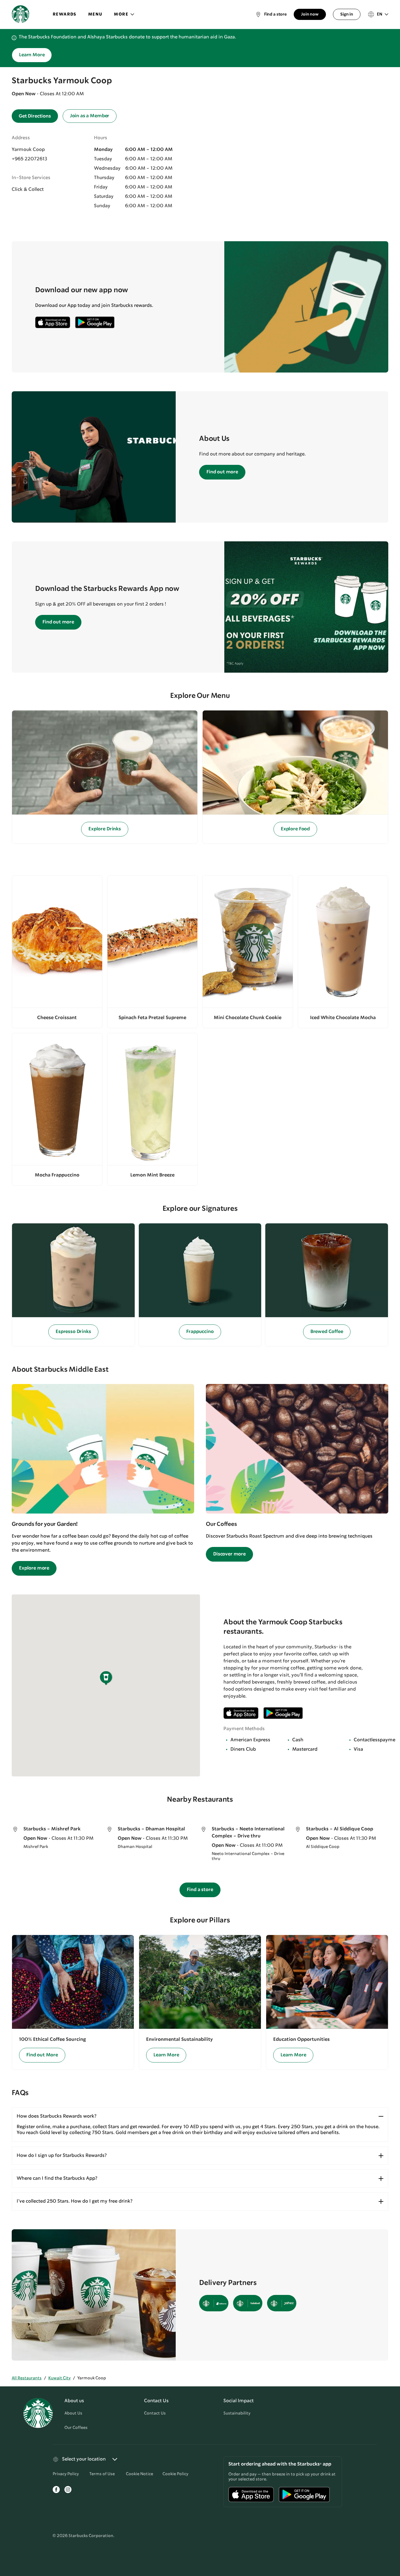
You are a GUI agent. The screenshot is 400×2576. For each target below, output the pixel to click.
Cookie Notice (140, 2474)
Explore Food (295, 829)
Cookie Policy (175, 2474)
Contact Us (155, 2413)
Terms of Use (102, 2474)
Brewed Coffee (327, 1332)
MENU (95, 14)
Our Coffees (76, 2428)
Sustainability (237, 2413)
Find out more (222, 472)
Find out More (42, 2055)
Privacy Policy (66, 2474)
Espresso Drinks (73, 1332)
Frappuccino (200, 1332)
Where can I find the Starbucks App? (57, 2178)
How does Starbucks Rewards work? (57, 2116)
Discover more (229, 1554)
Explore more (34, 1568)
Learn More (32, 55)
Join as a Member (90, 116)
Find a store (200, 1890)
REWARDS (65, 14)
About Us (73, 2413)
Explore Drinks (105, 829)
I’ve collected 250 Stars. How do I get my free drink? (75, 2201)
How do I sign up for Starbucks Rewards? (62, 2156)
